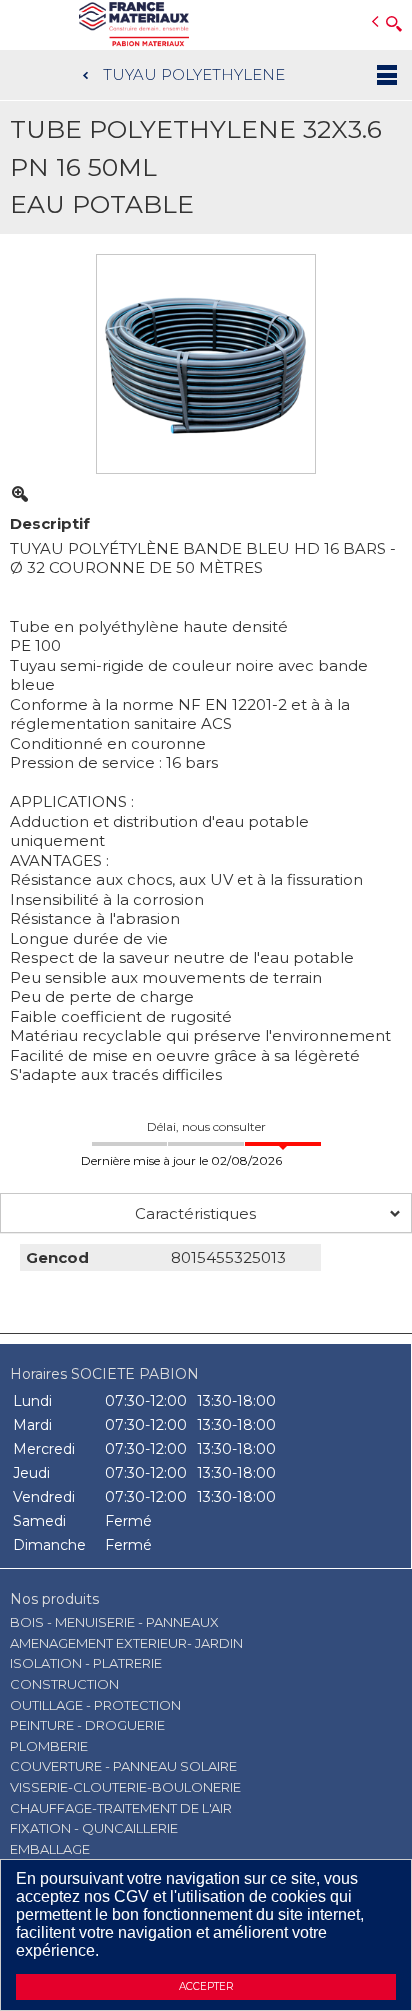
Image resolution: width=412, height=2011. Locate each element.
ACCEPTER (206, 1986)
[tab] (206, 1213)
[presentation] (206, 1213)
